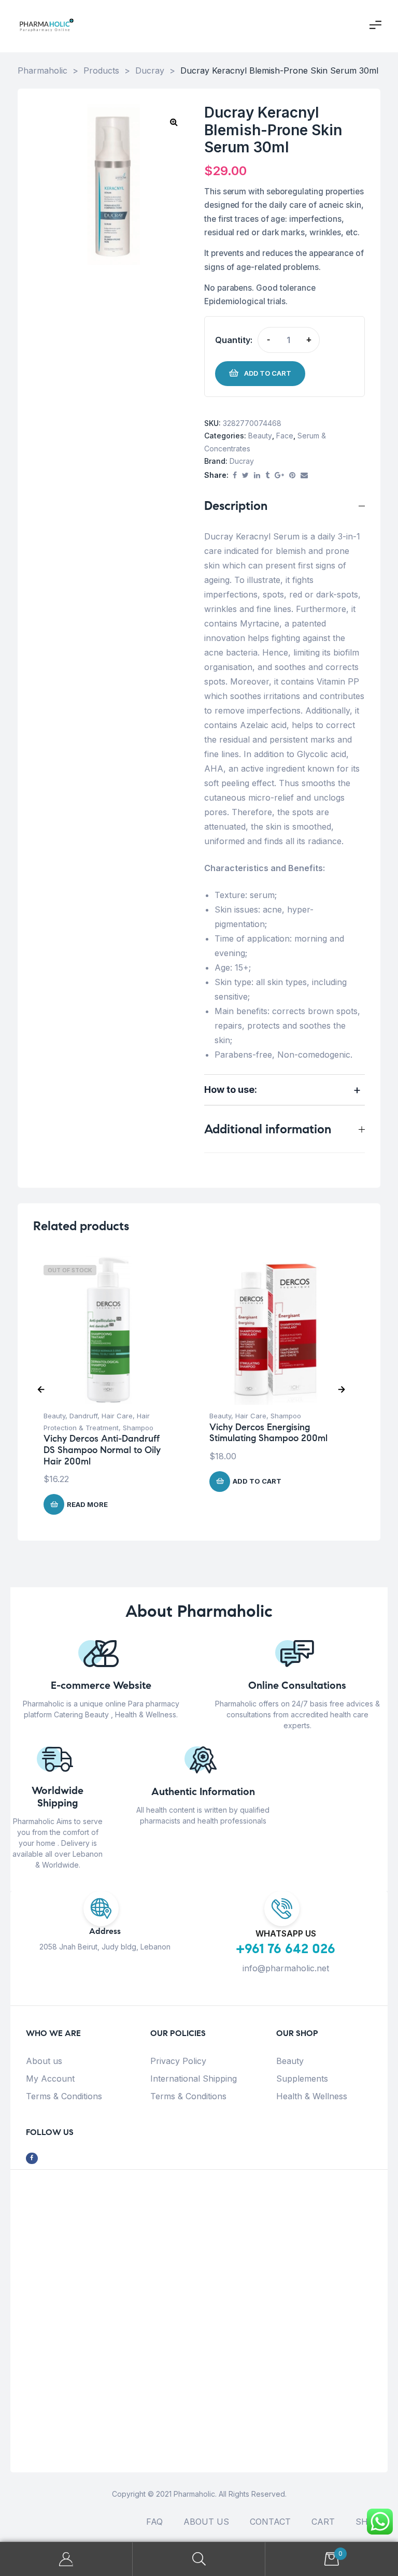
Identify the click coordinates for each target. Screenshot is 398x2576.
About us (44, 2061)
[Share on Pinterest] (292, 475)
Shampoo (138, 1428)
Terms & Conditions (64, 2096)
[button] (174, 122)
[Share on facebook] (235, 475)
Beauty (260, 436)
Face (285, 436)
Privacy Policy (178, 2061)
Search (199, 2559)
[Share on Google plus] (279, 475)
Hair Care (117, 1416)
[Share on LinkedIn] (257, 475)
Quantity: (234, 340)
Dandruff (83, 1416)
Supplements (302, 2079)
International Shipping (194, 2079)
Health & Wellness (312, 2096)
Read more (87, 1504)
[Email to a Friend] (304, 475)
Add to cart (268, 373)
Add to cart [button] (257, 1481)
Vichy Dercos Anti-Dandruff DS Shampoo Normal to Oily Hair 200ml (102, 1450)
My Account (50, 2079)
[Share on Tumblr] (267, 475)
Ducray (242, 461)
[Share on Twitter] (245, 475)
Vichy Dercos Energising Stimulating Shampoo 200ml (268, 1433)
